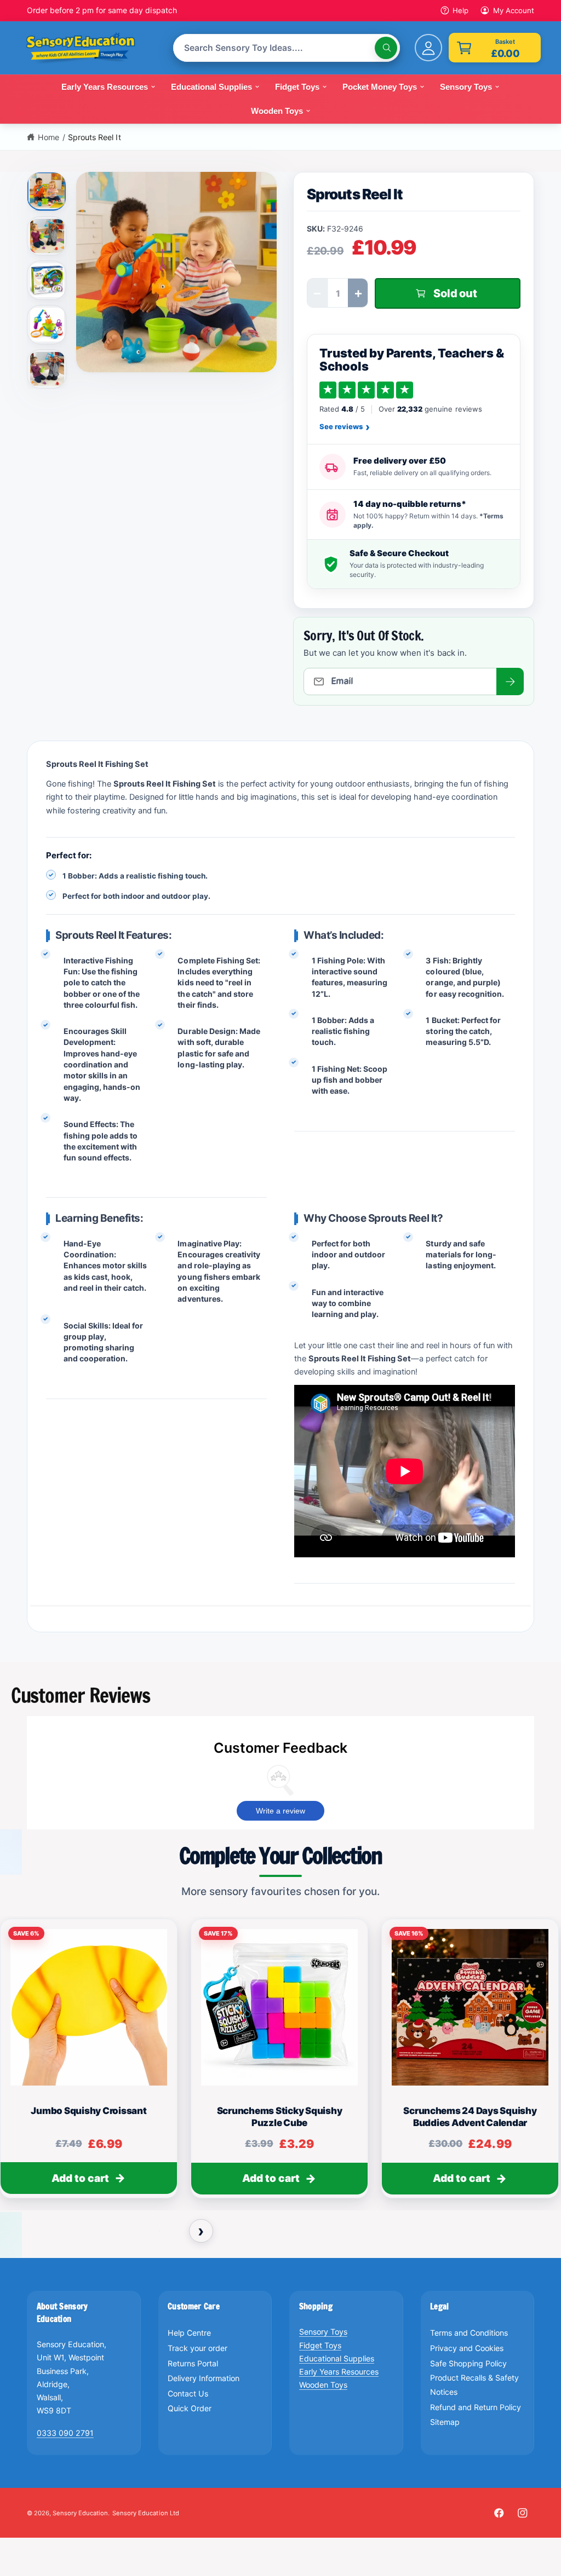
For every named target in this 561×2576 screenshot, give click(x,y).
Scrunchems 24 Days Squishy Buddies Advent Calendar (470, 2117)
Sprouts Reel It (94, 137)
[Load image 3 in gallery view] (47, 280)
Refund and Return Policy (476, 2407)
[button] (495, 48)
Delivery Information (204, 2378)
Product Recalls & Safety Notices (474, 2385)
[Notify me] (510, 681)
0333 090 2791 (65, 2433)
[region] (280, 2064)
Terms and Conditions (469, 2333)
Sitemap (445, 2422)
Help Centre (189, 2333)
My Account (514, 10)
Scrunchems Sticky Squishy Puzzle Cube (280, 2117)
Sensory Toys (323, 2332)
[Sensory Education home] (89, 48)
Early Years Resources (339, 2372)
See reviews (345, 427)
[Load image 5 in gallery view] (47, 369)
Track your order (198, 2348)
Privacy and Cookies (467, 2348)
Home (48, 137)
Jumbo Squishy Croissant (88, 2111)
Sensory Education (80, 2513)
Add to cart (80, 2178)
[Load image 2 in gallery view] (47, 236)
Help (460, 10)
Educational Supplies (337, 2358)
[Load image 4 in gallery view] (47, 325)
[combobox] (287, 48)
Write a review (280, 1811)
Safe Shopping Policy (468, 2363)
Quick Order (190, 2408)
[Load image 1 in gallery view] (47, 190)
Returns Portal (193, 2363)
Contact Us (188, 2393)
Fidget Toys (320, 2345)
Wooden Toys (323, 2385)
